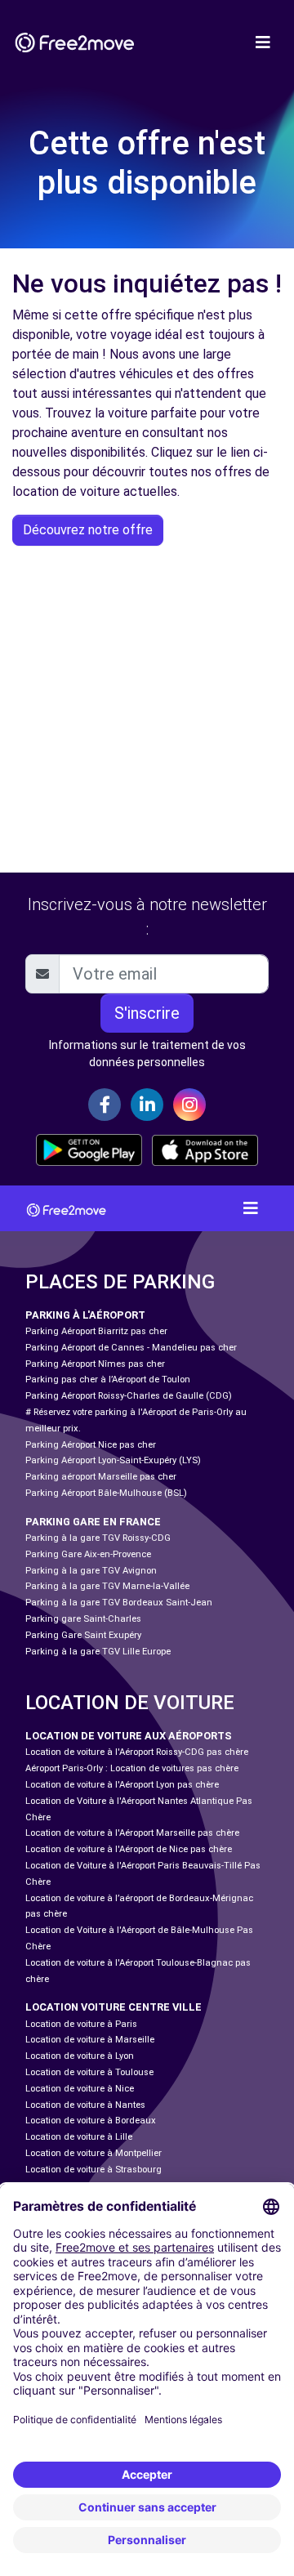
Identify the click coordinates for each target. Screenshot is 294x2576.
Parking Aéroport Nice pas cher (91, 1445)
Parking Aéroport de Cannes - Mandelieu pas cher (131, 1348)
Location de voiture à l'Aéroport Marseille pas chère (132, 1833)
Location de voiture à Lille (79, 2137)
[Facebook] (105, 1105)
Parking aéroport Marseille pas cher (101, 1477)
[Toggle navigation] (263, 42)
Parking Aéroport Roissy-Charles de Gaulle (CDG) (129, 1396)
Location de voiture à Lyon (80, 2056)
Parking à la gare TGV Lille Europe (98, 1652)
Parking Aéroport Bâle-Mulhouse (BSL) (106, 1493)
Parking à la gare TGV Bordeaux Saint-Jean (119, 1603)
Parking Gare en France (93, 1522)
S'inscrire (147, 1013)
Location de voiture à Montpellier (94, 2153)
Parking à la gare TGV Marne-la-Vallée (107, 1586)
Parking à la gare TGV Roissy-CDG (98, 1538)
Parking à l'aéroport (85, 1315)
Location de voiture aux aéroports (129, 1736)
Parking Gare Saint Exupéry (83, 1635)
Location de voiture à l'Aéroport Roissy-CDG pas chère (137, 1752)
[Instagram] (189, 1105)
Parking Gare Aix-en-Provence (88, 1554)
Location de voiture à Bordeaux (91, 2121)
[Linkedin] (147, 1105)
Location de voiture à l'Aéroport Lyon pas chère (122, 1785)
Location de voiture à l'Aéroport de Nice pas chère (129, 1849)
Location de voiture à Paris (81, 2024)
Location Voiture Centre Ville (114, 2007)
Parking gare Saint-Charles (83, 1619)
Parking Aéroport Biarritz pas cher (96, 1331)
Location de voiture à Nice (80, 2089)
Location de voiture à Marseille (90, 2040)
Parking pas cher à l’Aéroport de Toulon (108, 1380)
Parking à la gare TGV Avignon (91, 1571)
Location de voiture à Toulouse (89, 2072)
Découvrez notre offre (88, 530)
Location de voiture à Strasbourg (94, 2170)
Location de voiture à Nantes (85, 2105)
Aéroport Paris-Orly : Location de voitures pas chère (132, 1768)
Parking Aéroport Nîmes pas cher (95, 1364)
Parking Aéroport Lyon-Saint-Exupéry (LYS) (113, 1460)
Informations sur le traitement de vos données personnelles (147, 1054)
